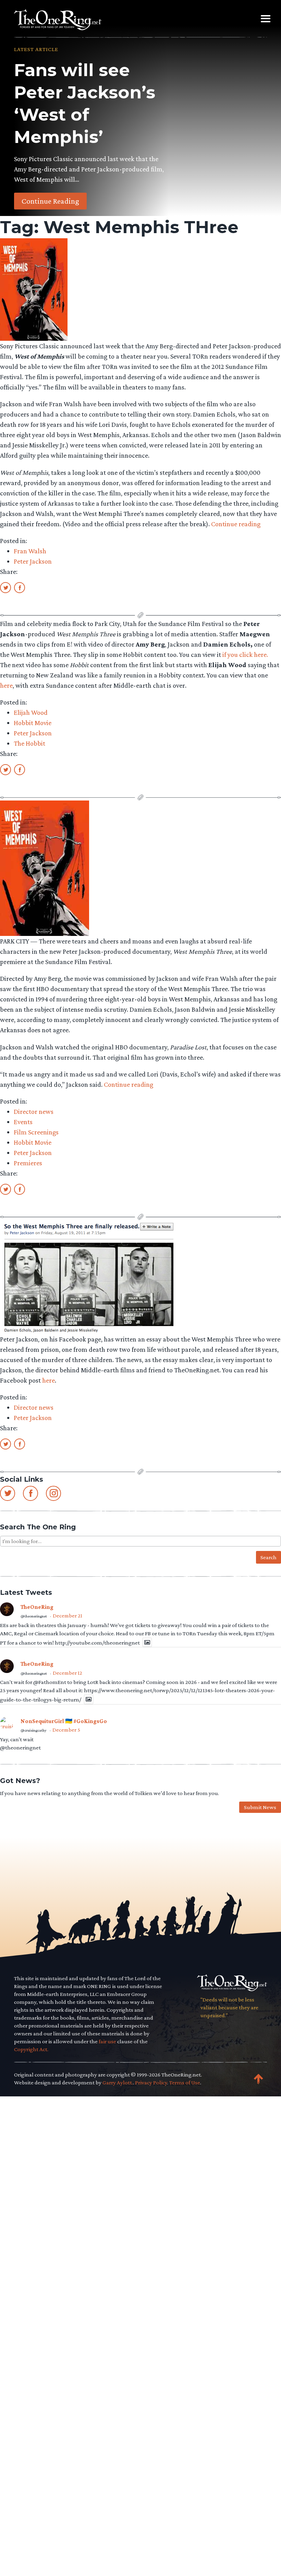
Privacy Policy (151, 2083)
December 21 (68, 1616)
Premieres (28, 1163)
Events (23, 1122)
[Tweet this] (5, 587)
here (6, 685)
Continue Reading (50, 201)
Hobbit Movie (33, 723)
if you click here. (245, 654)
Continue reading (236, 524)
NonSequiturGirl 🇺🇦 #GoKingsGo (64, 1721)
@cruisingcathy (34, 1730)
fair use (107, 2041)
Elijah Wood (31, 712)
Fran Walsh (30, 551)
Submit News (260, 1807)
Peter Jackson (33, 561)
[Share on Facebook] (20, 587)
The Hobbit (29, 743)
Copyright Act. (31, 2049)
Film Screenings (36, 1132)
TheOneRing (37, 1607)
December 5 (66, 1730)
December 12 (68, 1673)
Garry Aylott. (118, 2083)
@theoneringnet (34, 1616)
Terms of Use (185, 2083)
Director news (34, 1111)
